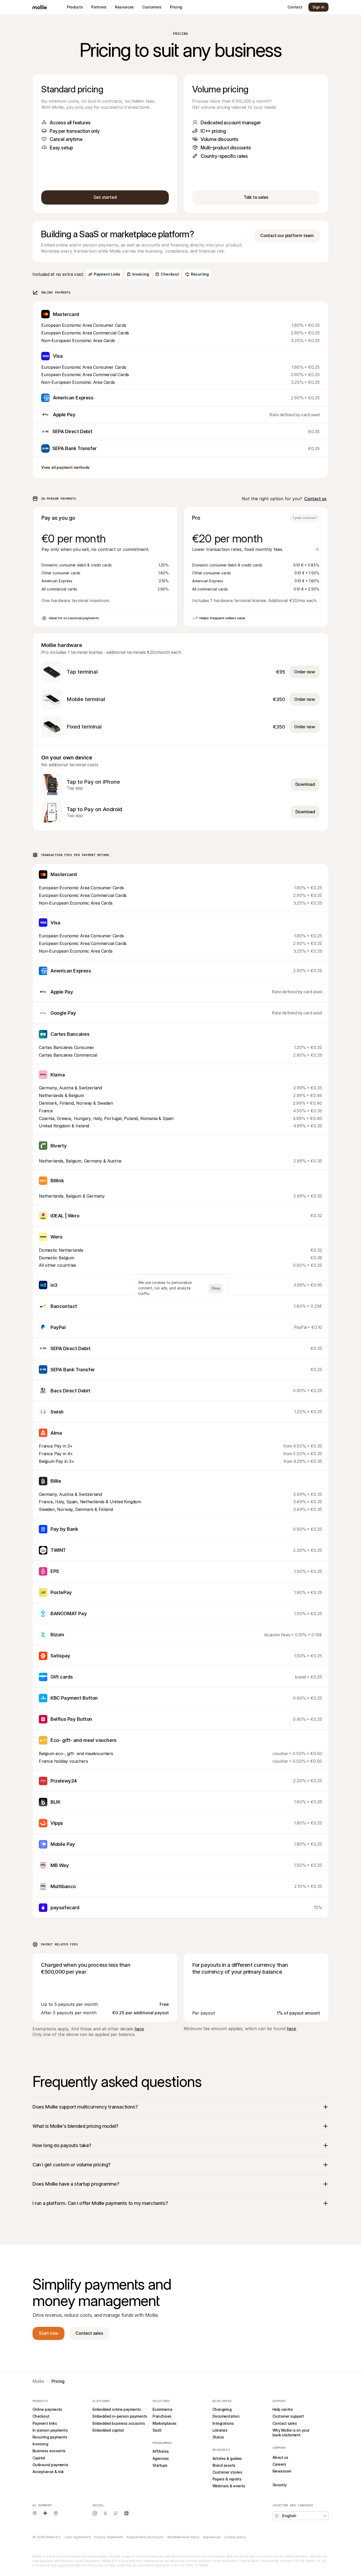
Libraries (220, 2430)
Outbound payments (50, 2465)
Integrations (223, 2423)
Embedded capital (108, 2430)
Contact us (315, 499)
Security (280, 2485)
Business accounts (49, 2451)
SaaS (157, 2430)
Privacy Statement (108, 2537)
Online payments (47, 2409)
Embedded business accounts (119, 2423)
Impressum (212, 2537)
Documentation (226, 2416)
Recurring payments (50, 2437)
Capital (39, 2458)
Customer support (288, 2416)
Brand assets (224, 2465)
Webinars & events (229, 2486)
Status (218, 2437)
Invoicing (40, 2444)
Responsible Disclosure (145, 2537)
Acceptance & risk (48, 2472)
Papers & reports (227, 2479)
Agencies (161, 2458)
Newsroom (282, 2471)
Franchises (162, 2416)
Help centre (283, 2409)
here (139, 2029)
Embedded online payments (117, 2409)
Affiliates (161, 2451)
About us (280, 2457)
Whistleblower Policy (183, 2537)
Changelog (222, 2409)
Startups (160, 2465)
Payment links (45, 2423)
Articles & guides (227, 2458)
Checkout (41, 2416)
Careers (279, 2464)
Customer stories (227, 2472)
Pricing (278, 2478)
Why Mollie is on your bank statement (291, 2433)
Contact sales (285, 2423)
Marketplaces (165, 2423)
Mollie (38, 2381)
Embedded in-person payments (120, 2416)
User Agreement (78, 2537)
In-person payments (50, 2430)
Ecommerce (162, 2409)
